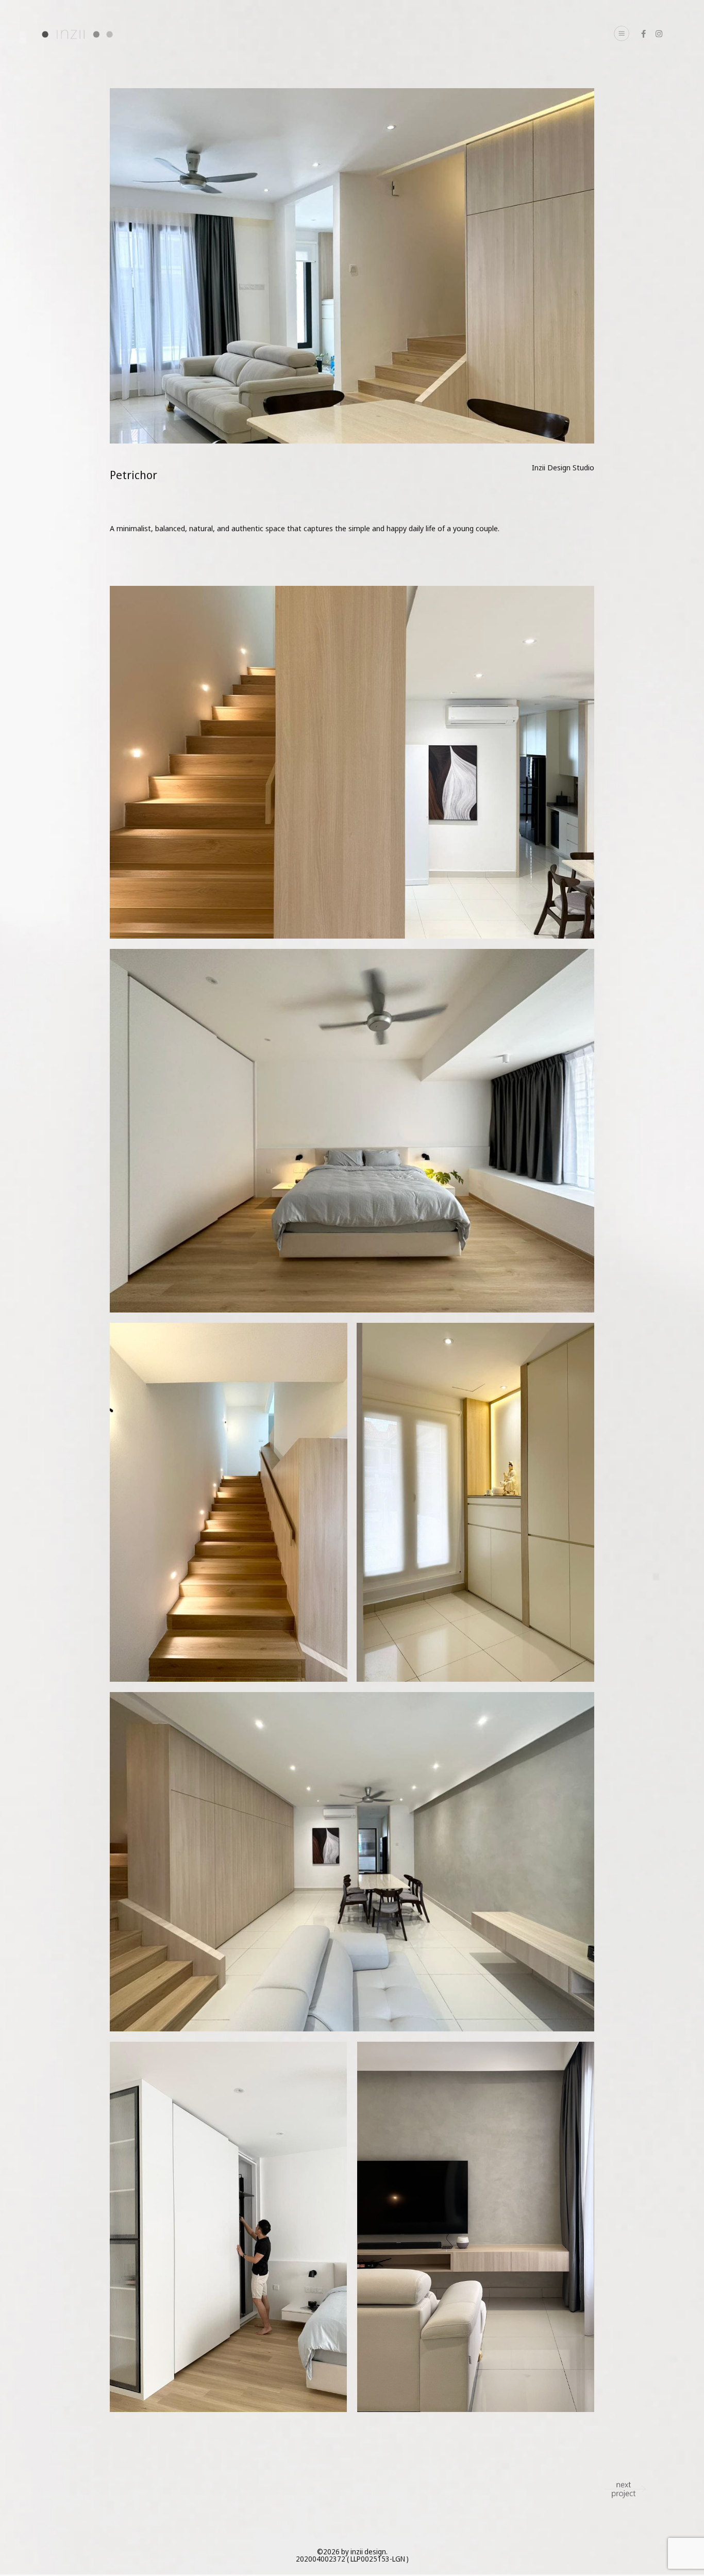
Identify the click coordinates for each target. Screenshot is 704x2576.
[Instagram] (659, 34)
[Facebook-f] (643, 34)
